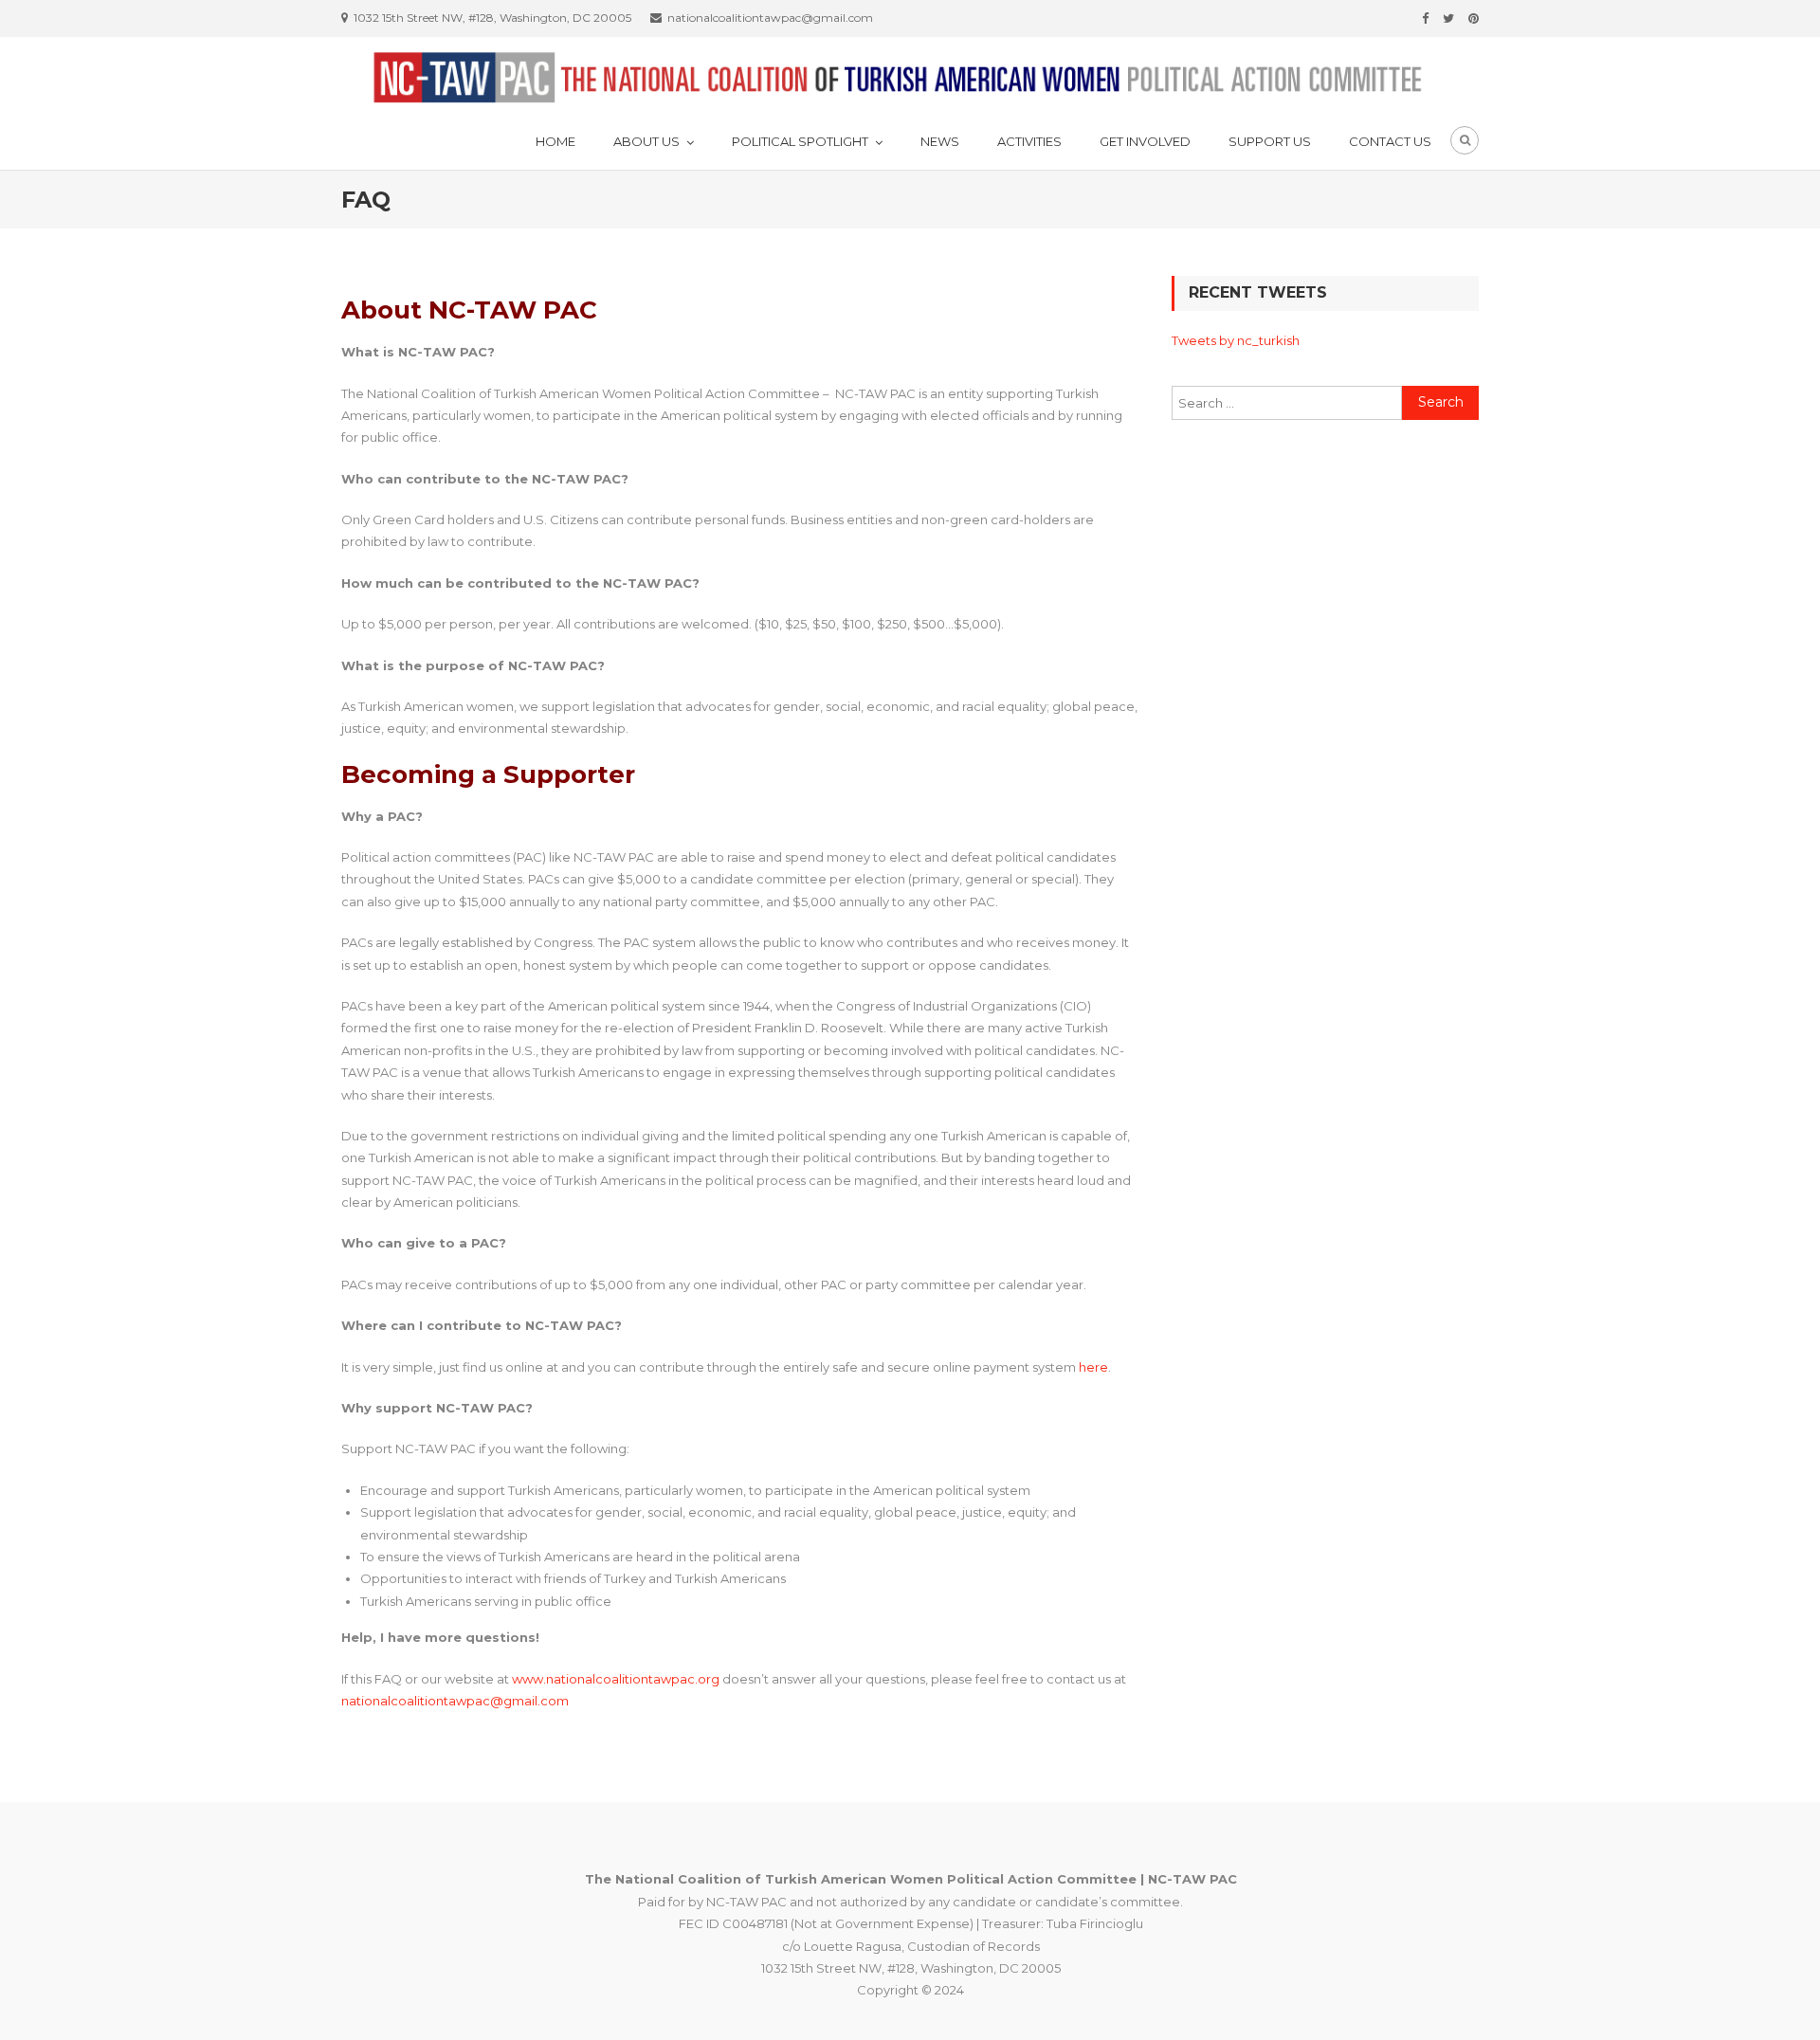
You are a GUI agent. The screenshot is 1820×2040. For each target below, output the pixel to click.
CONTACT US (1390, 141)
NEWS (940, 141)
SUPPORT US (1270, 141)
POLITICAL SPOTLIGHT (800, 141)
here (1093, 1367)
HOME (555, 141)
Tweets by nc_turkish (1236, 340)
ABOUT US (646, 141)
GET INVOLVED (1145, 141)
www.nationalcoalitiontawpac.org (616, 1679)
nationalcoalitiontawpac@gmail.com (455, 1701)
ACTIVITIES (1029, 141)
